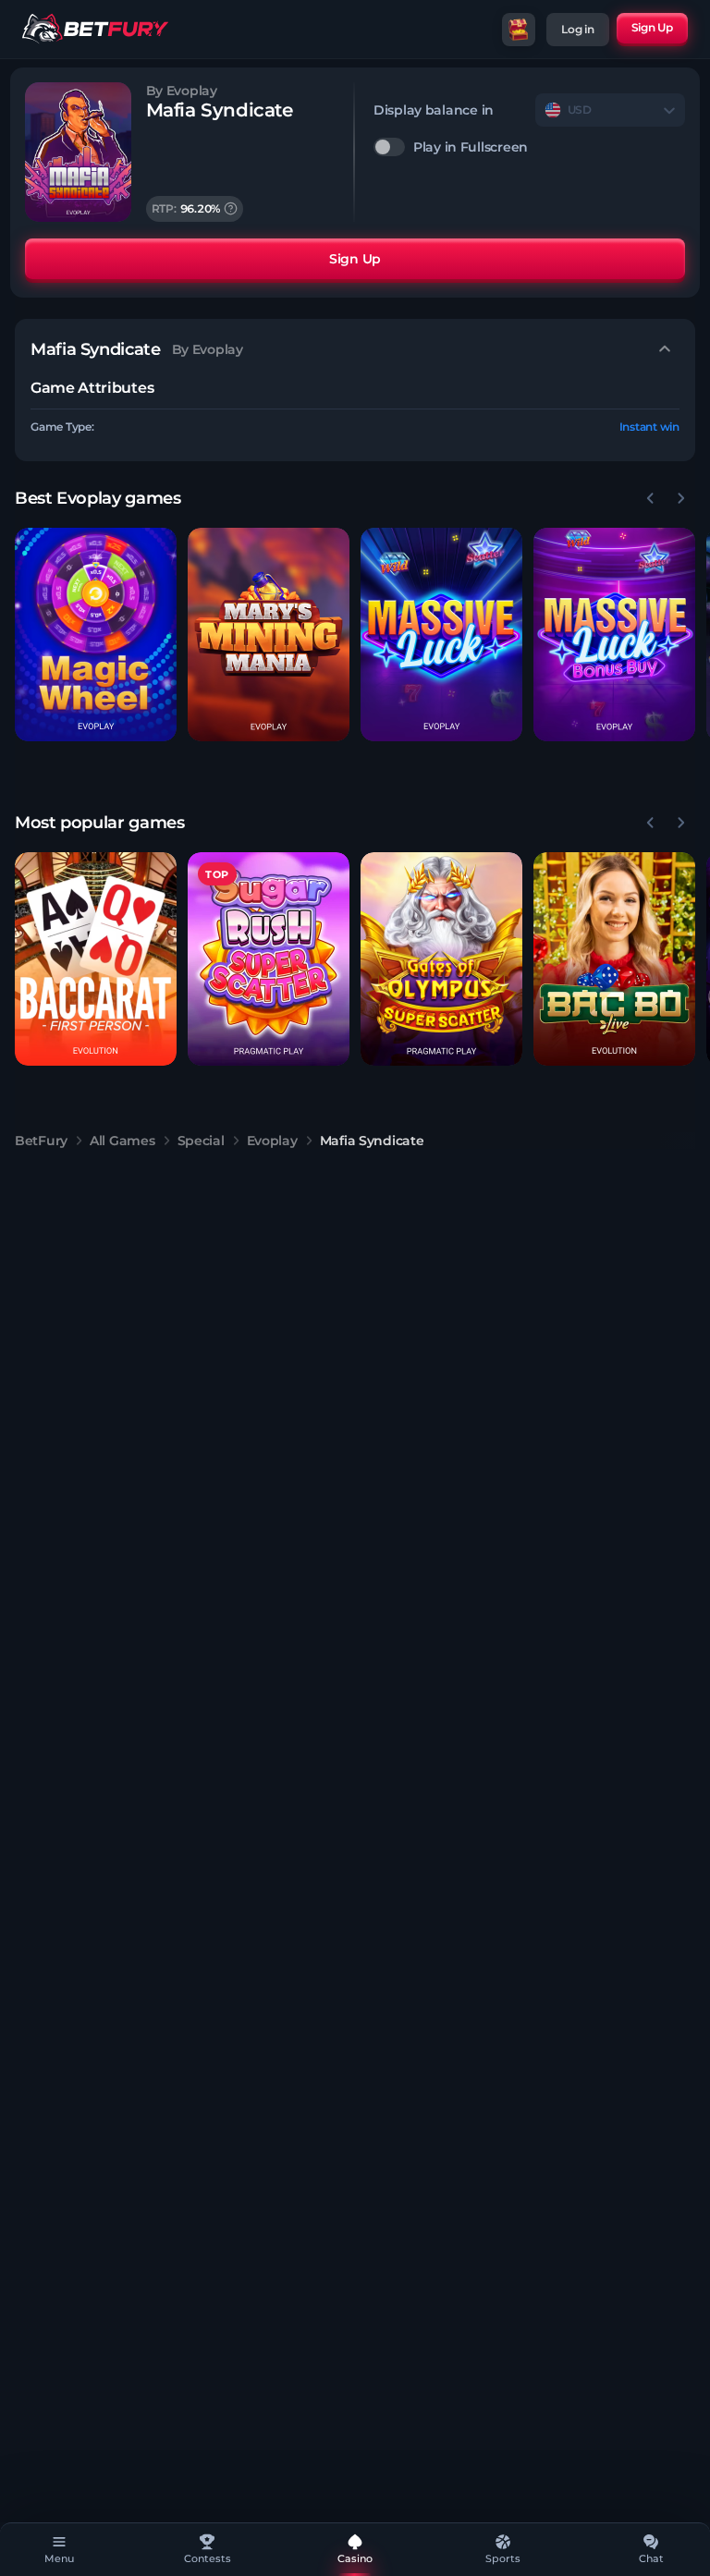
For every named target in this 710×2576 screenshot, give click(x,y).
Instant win (649, 427)
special (201, 1141)
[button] (96, 635)
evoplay (272, 1141)
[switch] (529, 147)
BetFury (41, 1141)
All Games (122, 1141)
